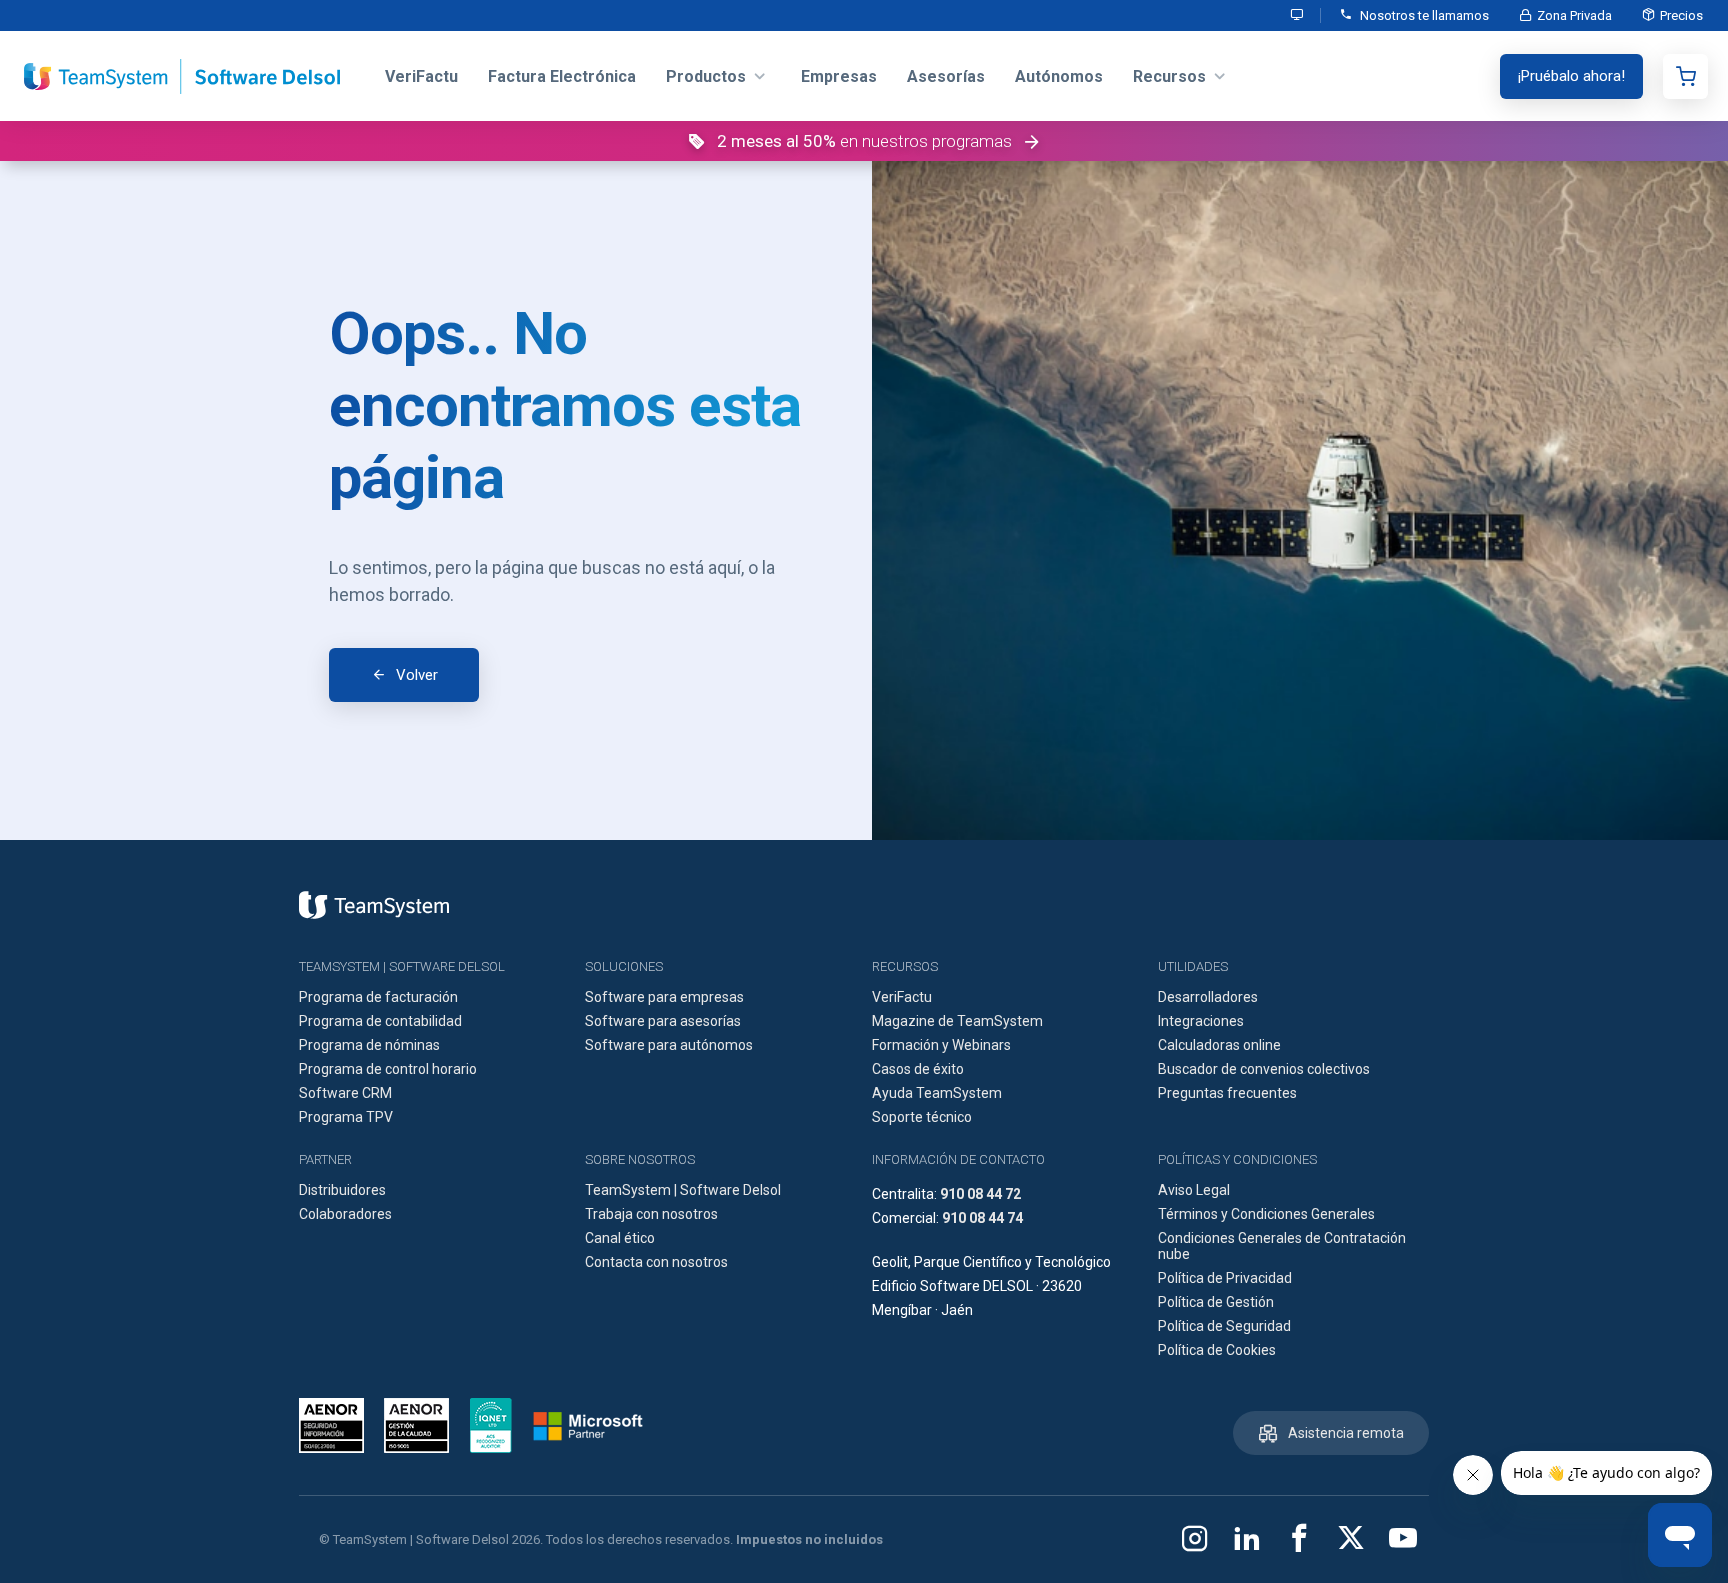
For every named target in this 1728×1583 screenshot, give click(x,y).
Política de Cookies (1217, 1350)
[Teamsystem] (374, 905)
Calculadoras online (1219, 1045)
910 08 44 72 (980, 1194)
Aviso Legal (1194, 1190)
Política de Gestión (1216, 1302)
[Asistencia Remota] (1298, 15)
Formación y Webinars (941, 1045)
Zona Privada (1574, 15)
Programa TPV (346, 1117)
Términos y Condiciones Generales (1266, 1214)
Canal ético (620, 1238)
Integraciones (1201, 1021)
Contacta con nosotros (656, 1262)
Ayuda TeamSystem (937, 1093)
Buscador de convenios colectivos (1264, 1069)
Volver (417, 675)
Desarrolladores (1208, 997)
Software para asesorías (663, 1021)
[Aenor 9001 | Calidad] (416, 1425)
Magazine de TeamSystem (957, 1021)
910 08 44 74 (982, 1218)
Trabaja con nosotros (651, 1214)
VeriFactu (902, 997)
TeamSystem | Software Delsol (683, 1190)
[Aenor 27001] (336, 1425)
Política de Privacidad (1225, 1278)
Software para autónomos (669, 1045)
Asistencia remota (1346, 1433)
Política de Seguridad (1224, 1326)
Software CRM (345, 1093)
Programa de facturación (378, 997)
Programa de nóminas (369, 1045)
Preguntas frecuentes (1227, 1093)
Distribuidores (342, 1190)
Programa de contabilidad (380, 1021)
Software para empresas (664, 997)
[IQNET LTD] (491, 1425)
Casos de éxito (918, 1069)
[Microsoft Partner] (588, 1426)
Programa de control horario (388, 1069)
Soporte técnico (922, 1117)
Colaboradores (345, 1214)
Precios (1681, 15)
